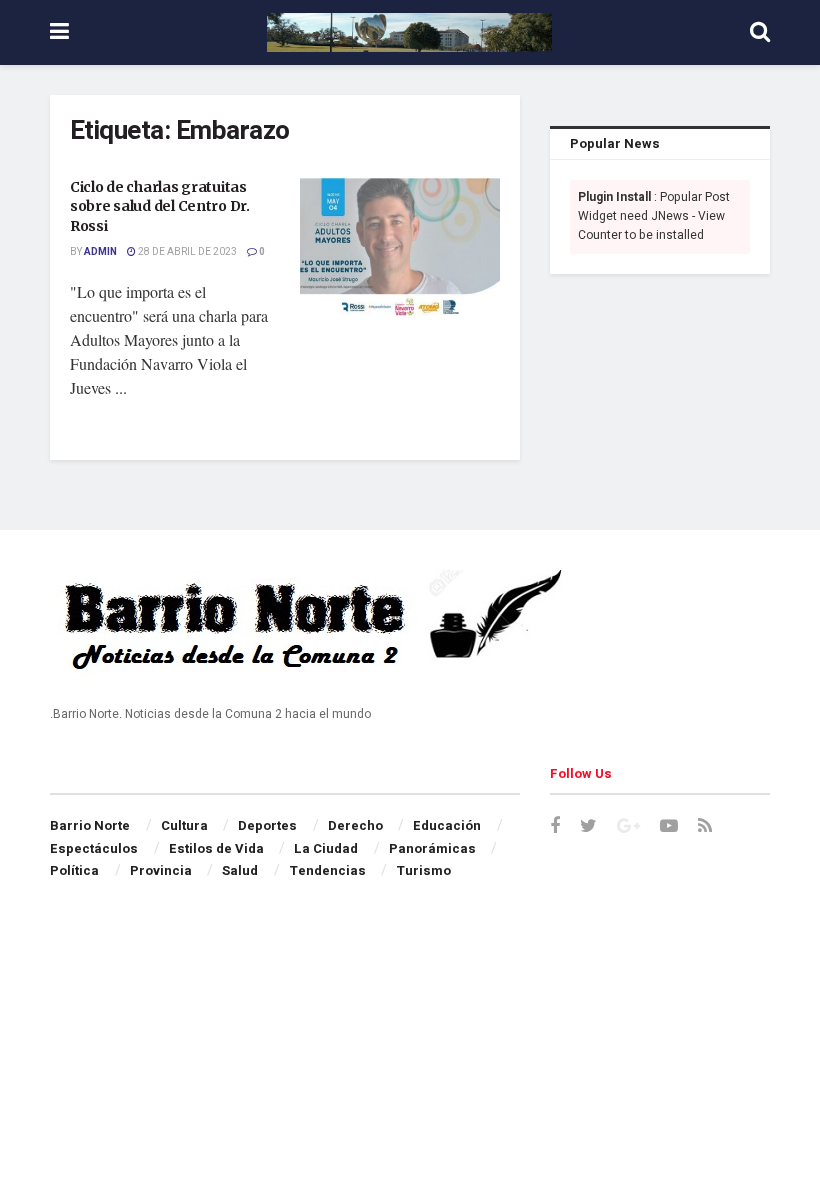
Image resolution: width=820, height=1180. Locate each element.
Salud (240, 870)
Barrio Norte (90, 825)
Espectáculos (94, 848)
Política (74, 870)
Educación (447, 825)
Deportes (267, 825)
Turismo (423, 870)
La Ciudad (326, 848)
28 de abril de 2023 (186, 252)
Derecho (355, 825)
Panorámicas (432, 848)
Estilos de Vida (216, 848)
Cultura (184, 825)
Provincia (161, 870)
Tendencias (327, 870)
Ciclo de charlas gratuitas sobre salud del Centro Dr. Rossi (160, 206)
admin (100, 252)
